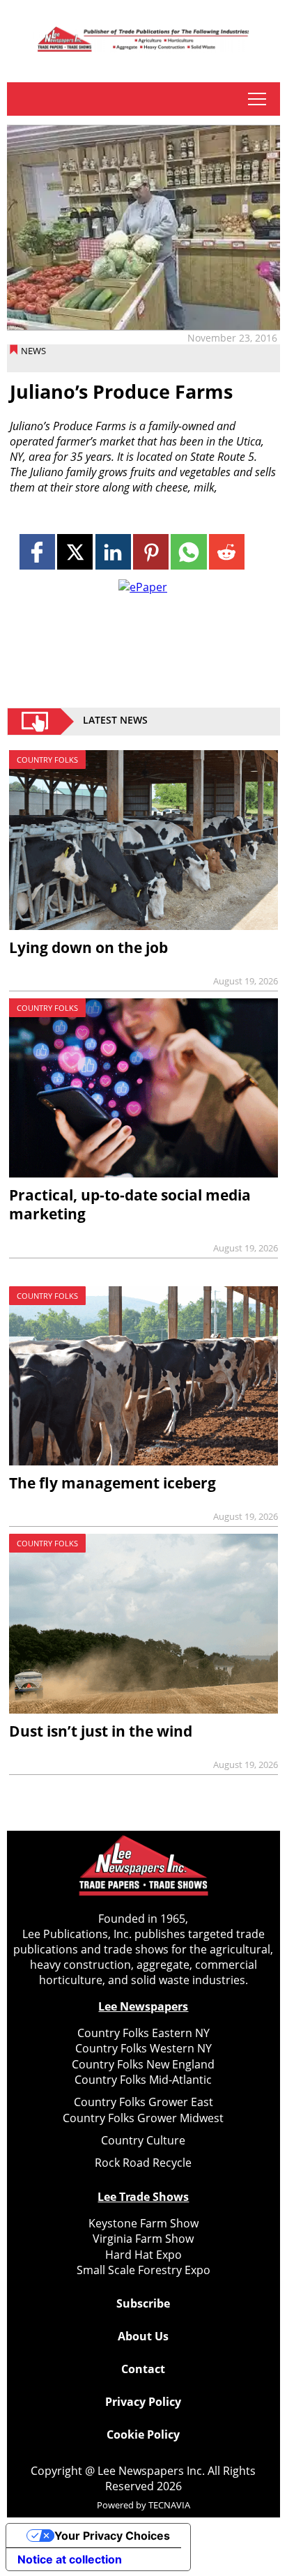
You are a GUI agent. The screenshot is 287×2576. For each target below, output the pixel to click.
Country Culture (143, 2140)
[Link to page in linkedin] (113, 552)
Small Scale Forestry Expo (143, 2270)
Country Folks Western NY (143, 2048)
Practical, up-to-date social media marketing (130, 1204)
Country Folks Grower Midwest (143, 2118)
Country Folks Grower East (143, 2102)
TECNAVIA (169, 2505)
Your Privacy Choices (112, 2536)
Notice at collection (70, 2559)
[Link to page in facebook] (37, 552)
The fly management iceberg (113, 1483)
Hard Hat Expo (143, 2255)
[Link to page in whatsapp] (188, 552)
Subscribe (143, 2303)
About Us (143, 2336)
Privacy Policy (143, 2402)
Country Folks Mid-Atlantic (143, 2080)
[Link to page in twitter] (75, 552)
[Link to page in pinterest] (151, 552)
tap (257, 99)
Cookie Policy (143, 2434)
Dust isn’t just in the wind (101, 1731)
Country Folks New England (143, 2064)
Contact (143, 2369)
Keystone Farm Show (143, 2223)
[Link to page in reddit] (227, 552)
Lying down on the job (88, 947)
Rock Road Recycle (143, 2163)
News (33, 351)
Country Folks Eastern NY (143, 2033)
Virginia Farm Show (143, 2239)
